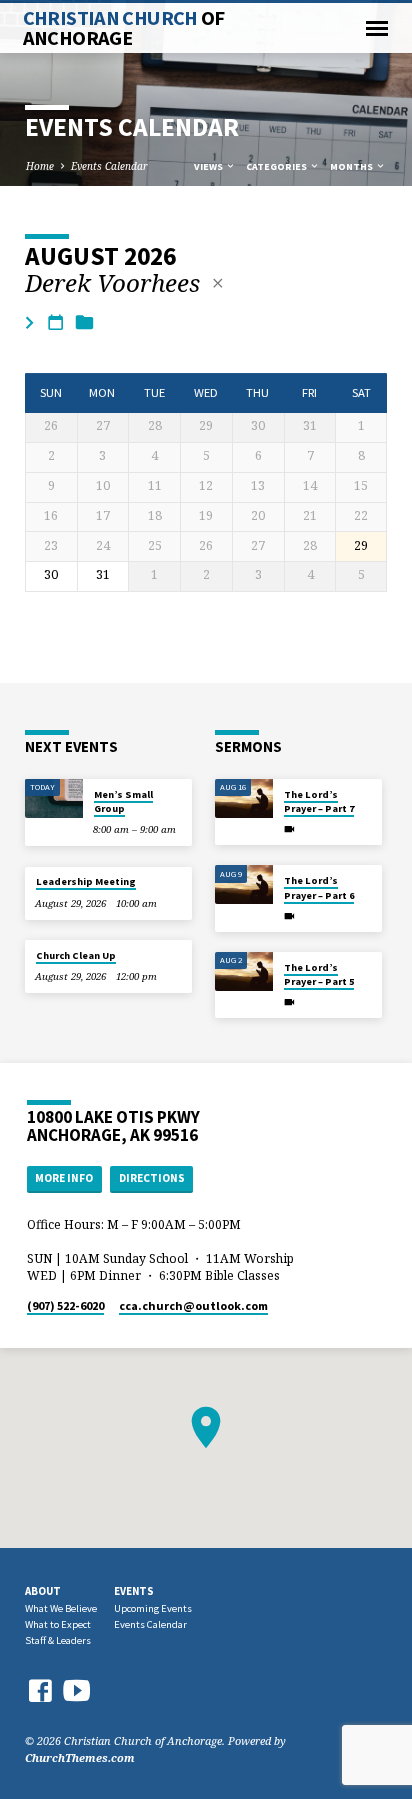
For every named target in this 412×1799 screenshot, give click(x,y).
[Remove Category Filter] (218, 283)
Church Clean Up (76, 955)
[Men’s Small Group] (54, 798)
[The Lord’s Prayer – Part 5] (244, 971)
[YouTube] (77, 1689)
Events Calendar (109, 166)
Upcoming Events (153, 1608)
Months (352, 166)
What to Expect (58, 1624)
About (43, 1591)
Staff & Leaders (58, 1640)
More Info (64, 1178)
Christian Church (124, 28)
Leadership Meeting (86, 881)
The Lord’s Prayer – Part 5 (319, 974)
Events (134, 1591)
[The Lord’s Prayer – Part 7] (244, 798)
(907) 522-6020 (65, 1305)
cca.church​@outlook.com (193, 1305)
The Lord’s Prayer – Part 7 (319, 801)
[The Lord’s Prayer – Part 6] (244, 884)
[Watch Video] (289, 829)
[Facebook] (40, 1690)
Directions (152, 1178)
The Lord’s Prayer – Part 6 (319, 887)
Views (209, 166)
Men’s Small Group (123, 801)
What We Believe (61, 1608)
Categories (277, 166)
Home (40, 166)
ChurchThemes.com (80, 1757)
